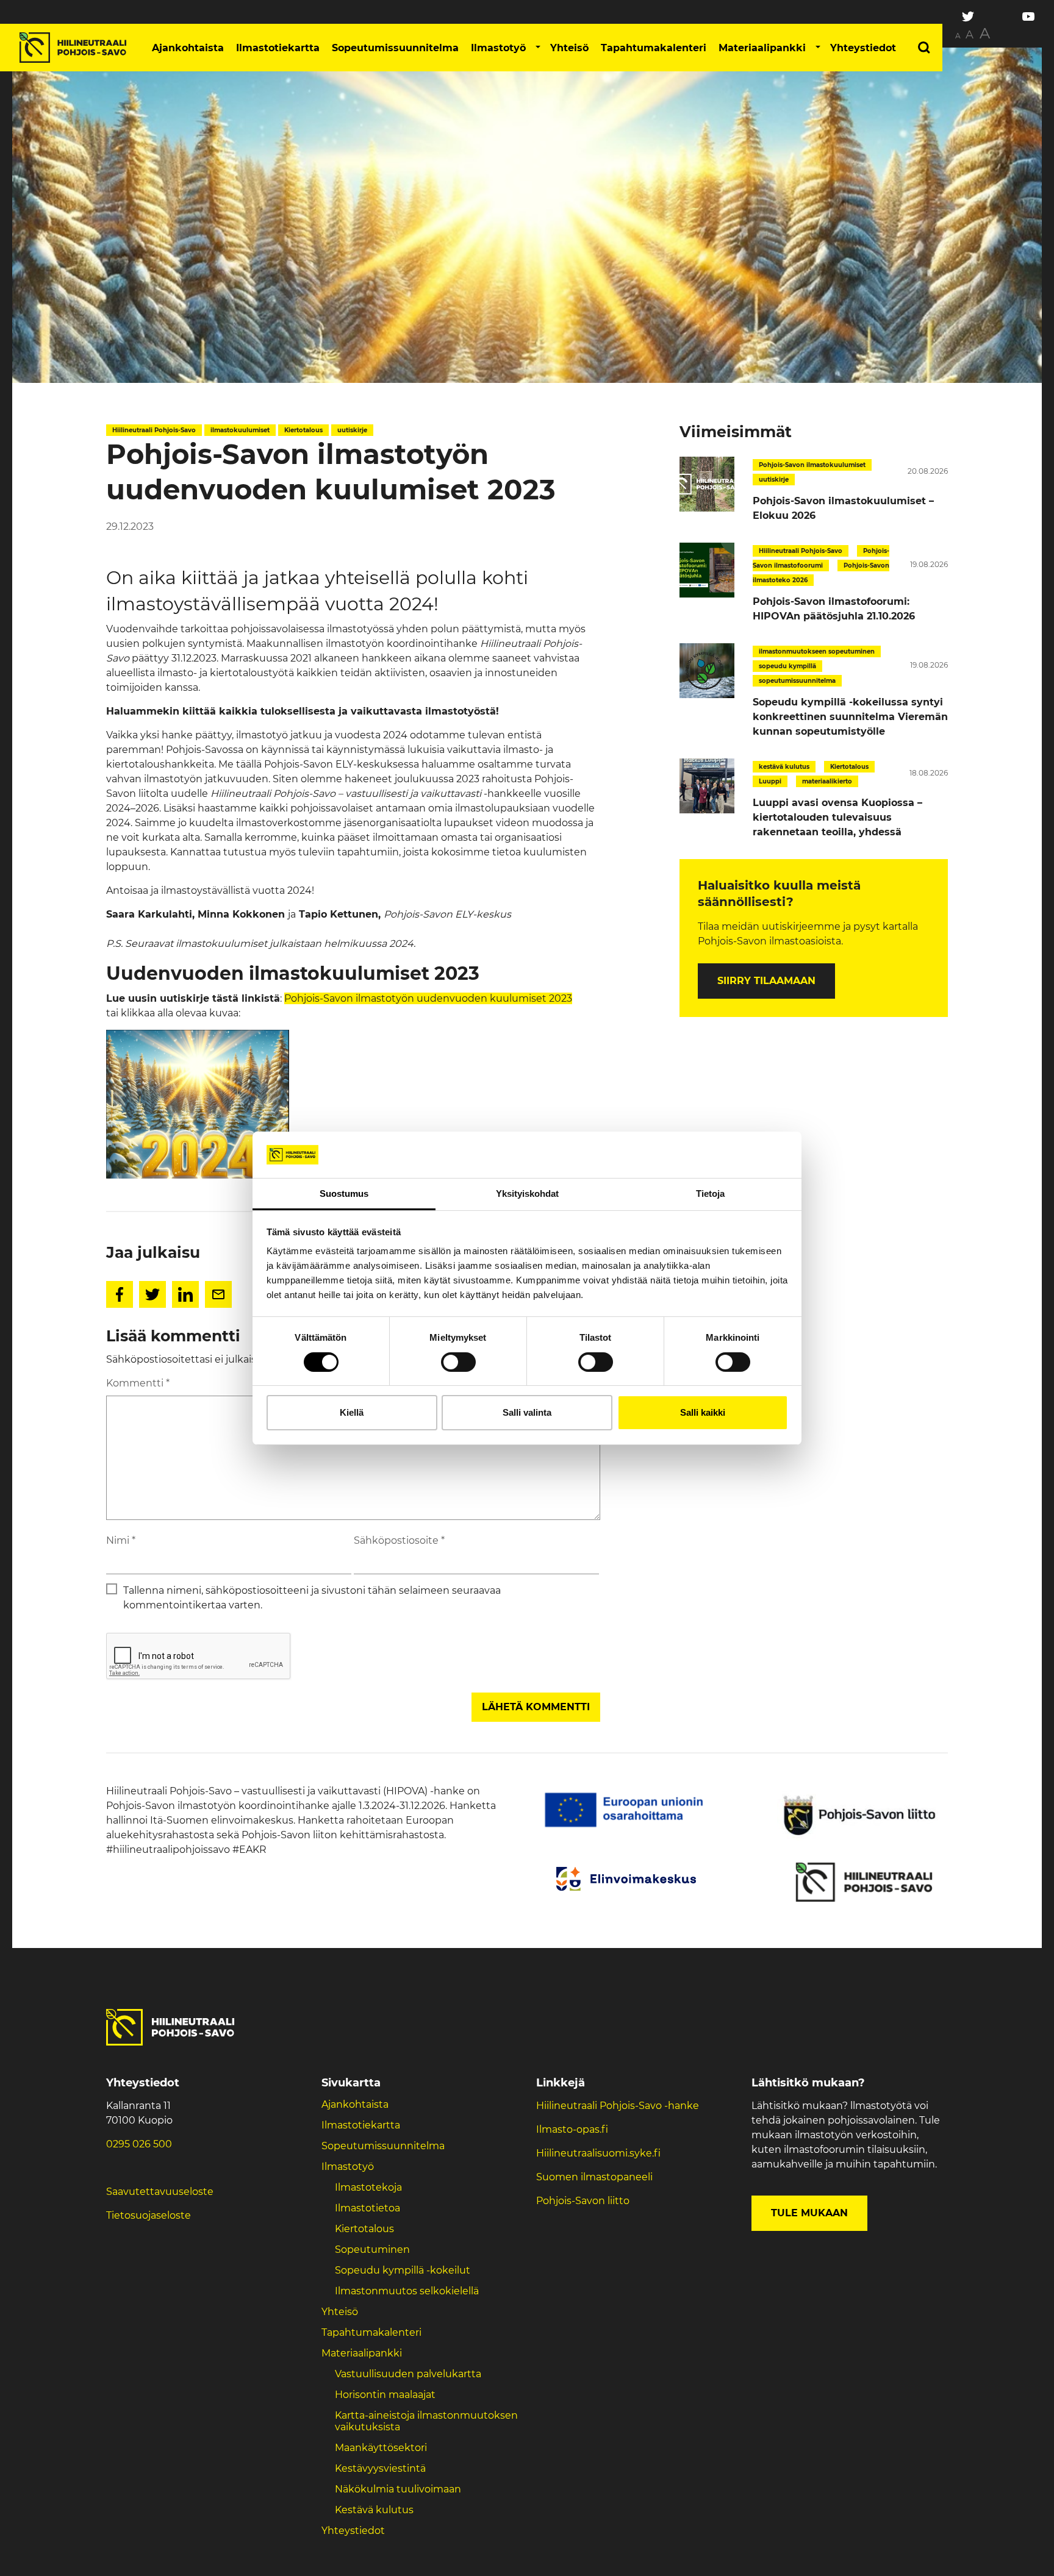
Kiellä (352, 1412)
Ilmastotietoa (367, 2208)
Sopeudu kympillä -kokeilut (403, 2270)
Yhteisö (569, 48)
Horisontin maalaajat (385, 2395)
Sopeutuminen (372, 2250)
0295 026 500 (139, 2144)
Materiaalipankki (762, 48)
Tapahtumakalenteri (654, 48)
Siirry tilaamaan (766, 981)
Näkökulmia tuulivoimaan (398, 2489)
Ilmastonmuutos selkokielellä (408, 2291)
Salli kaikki (703, 1412)
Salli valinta (527, 1412)
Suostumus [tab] (344, 1193)
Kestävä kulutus (374, 2510)
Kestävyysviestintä (380, 2468)
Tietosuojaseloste (149, 2215)
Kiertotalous (364, 2229)
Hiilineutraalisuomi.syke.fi (598, 2153)
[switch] (458, 1362)
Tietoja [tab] (710, 1193)
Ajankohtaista (188, 48)
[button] (538, 48)
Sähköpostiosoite (399, 1540)
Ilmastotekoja (368, 2187)
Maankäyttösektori (381, 2448)
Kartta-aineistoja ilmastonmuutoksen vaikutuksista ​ (426, 2421)
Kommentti (138, 1383)
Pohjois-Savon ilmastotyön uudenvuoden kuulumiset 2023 (428, 998)
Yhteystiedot (863, 48)
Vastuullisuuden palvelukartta (408, 2374)
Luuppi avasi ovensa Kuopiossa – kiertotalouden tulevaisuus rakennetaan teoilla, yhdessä (837, 817)
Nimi (121, 1540)
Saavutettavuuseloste (160, 2192)
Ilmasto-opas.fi (572, 2129)
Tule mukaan (809, 2213)
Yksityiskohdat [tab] (527, 1193)
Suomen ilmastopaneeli (594, 2177)
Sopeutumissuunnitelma (395, 48)
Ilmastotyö (498, 48)
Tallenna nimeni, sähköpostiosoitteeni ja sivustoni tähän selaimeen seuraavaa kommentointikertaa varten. (312, 1598)
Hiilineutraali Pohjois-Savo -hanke (618, 2106)
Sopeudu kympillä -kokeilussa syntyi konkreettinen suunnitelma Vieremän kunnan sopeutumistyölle (850, 717)
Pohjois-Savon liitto (583, 2201)
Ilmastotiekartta (278, 48)
